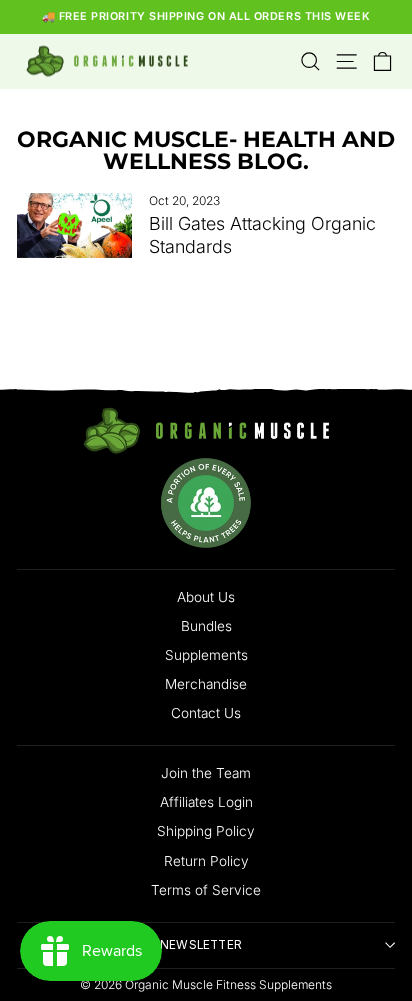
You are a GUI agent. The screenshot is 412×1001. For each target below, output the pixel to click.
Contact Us (206, 713)
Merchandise (206, 684)
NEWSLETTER (201, 945)
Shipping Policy (206, 831)
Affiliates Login (206, 802)
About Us (206, 597)
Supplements (206, 655)
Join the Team (206, 773)
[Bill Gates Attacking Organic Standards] (74, 225)
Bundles (206, 626)
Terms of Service (206, 890)
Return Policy (206, 861)
